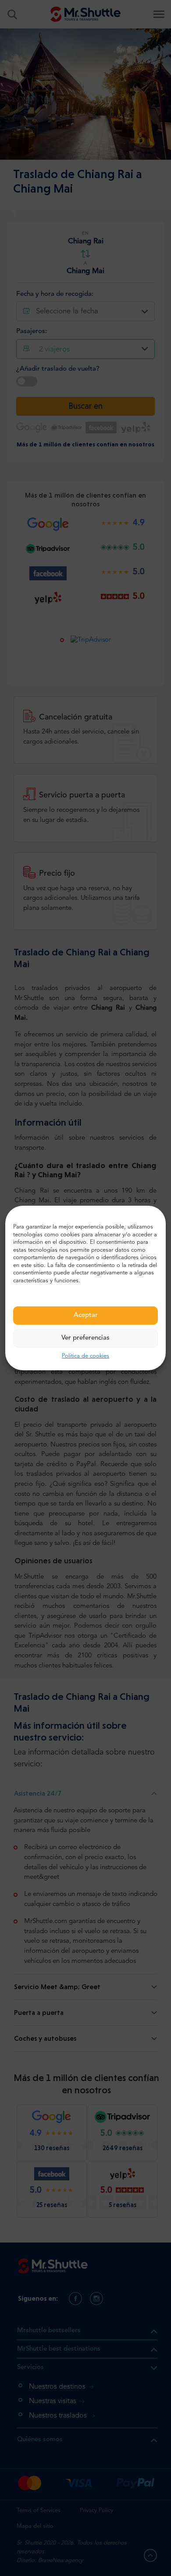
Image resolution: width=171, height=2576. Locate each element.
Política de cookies (85, 1356)
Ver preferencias (85, 1338)
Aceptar (86, 1315)
